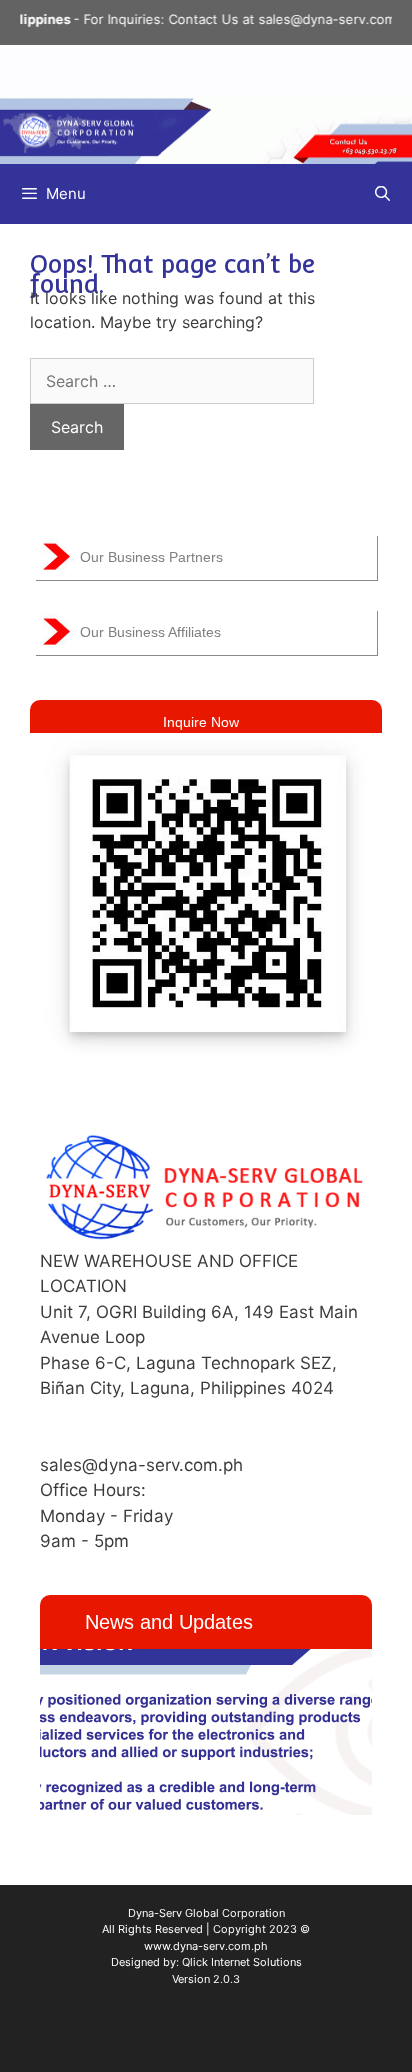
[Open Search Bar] (382, 194)
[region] (206, 1732)
